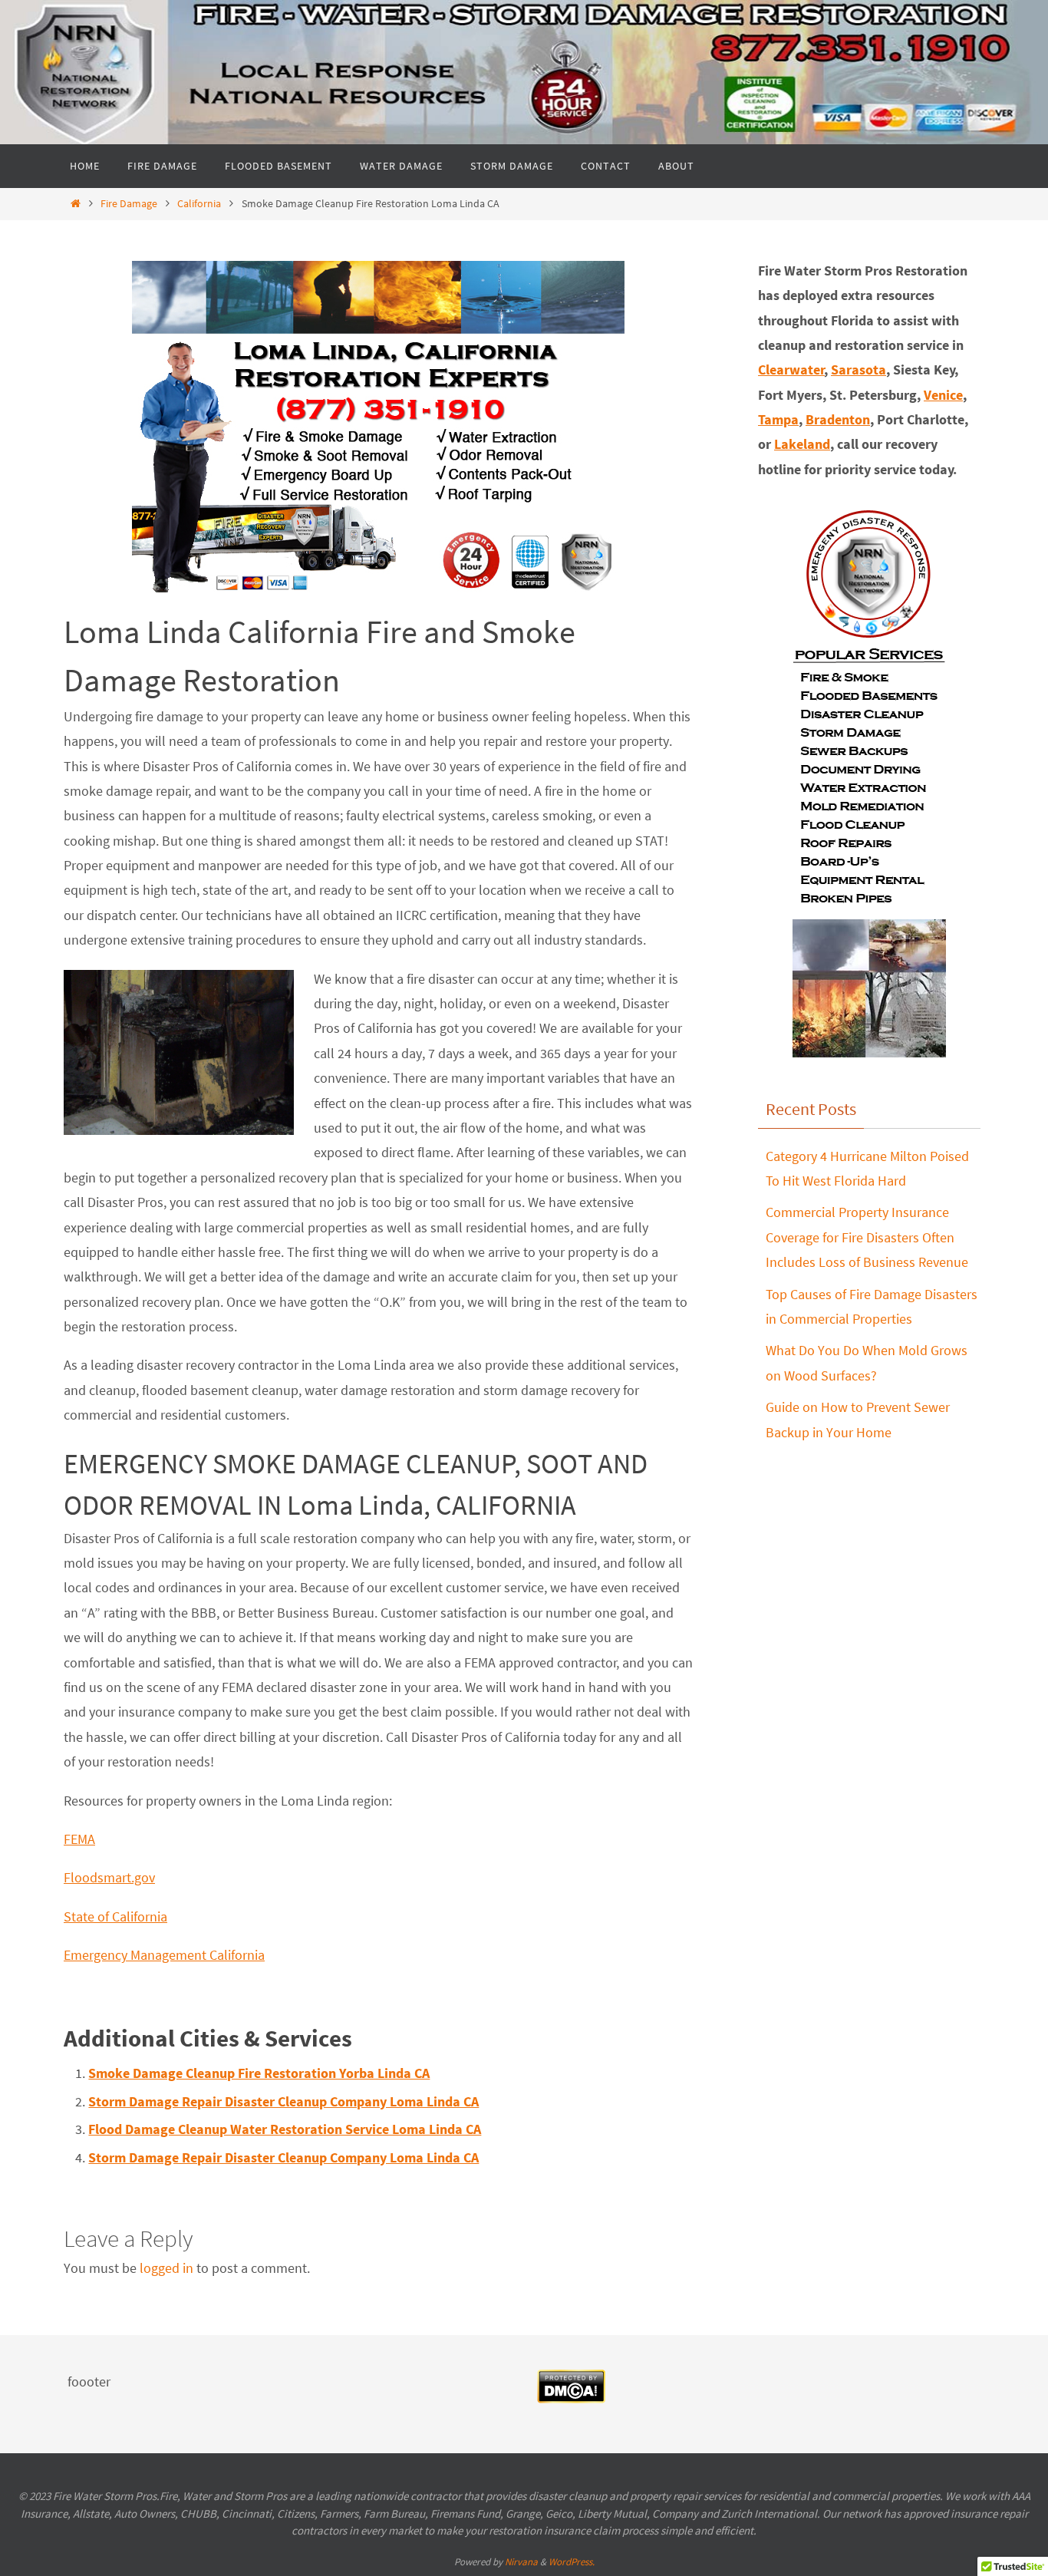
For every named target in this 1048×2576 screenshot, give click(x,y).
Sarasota (859, 369)
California (199, 203)
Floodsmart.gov (109, 1877)
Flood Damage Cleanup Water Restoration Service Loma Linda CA (285, 2129)
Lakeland (802, 444)
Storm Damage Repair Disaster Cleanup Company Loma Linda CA (283, 2101)
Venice (943, 395)
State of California (115, 1916)
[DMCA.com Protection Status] (571, 2399)
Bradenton (838, 419)
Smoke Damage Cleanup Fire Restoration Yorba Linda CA (259, 2073)
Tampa (778, 419)
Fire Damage (129, 203)
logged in (166, 2268)
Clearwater (791, 369)
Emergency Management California (164, 1955)
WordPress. (572, 2562)
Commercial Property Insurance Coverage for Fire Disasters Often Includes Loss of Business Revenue (867, 1237)
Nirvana (521, 2562)
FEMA (79, 1839)
